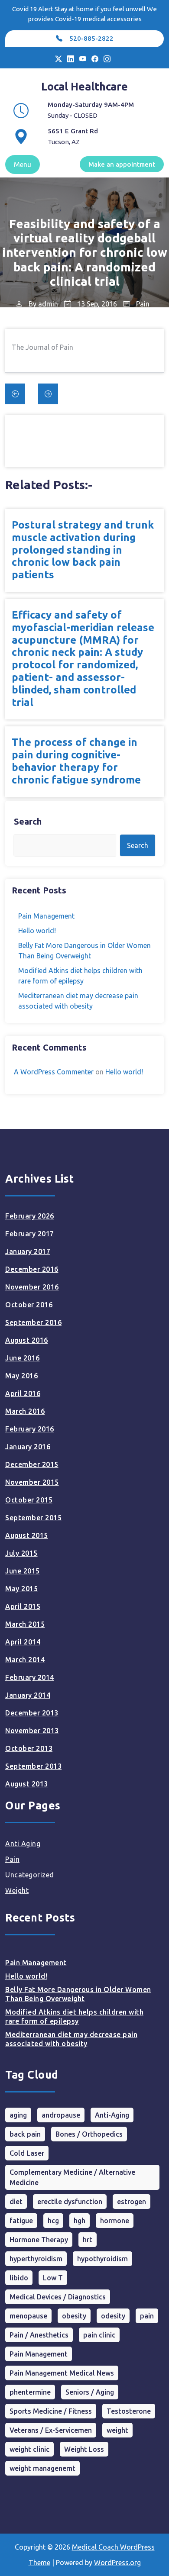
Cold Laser (27, 2153)
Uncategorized (30, 1875)
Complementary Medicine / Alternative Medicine (72, 2177)
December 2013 (32, 1713)
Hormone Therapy (39, 2240)
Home (16, 325)
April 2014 (23, 1642)
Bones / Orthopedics (89, 2134)
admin (48, 304)
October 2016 (29, 1305)
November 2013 (32, 1731)
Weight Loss (84, 2449)
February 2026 (30, 1216)
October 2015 (29, 1500)
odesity (113, 2316)
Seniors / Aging (90, 2392)
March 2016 (25, 1411)
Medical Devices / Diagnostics (58, 2297)
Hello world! (37, 931)
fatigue (21, 2221)
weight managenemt (42, 2468)
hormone (115, 2221)
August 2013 (27, 1784)
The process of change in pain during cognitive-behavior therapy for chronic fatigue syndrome (76, 761)
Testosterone (129, 2411)
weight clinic (29, 2449)
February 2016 (30, 1429)
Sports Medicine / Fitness (51, 2411)
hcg (53, 2221)
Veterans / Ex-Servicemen (51, 2430)
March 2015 (25, 1624)
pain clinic (99, 2335)
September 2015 (33, 1518)
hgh (80, 2221)
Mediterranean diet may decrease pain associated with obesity (71, 2039)
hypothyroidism (102, 2259)
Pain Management (46, 916)
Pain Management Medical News (62, 2373)
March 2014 (25, 1660)
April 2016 (23, 1393)
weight (117, 2430)
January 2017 (28, 1251)
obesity (74, 2316)
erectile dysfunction (70, 2202)
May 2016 (21, 1376)
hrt (88, 2240)
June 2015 (23, 1571)
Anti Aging (23, 1844)
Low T (53, 2278)
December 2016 (32, 1269)
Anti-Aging (112, 2115)
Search (28, 821)
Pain (143, 304)
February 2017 (30, 1234)
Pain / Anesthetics (39, 2335)
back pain (25, 2134)
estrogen (132, 2202)
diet (16, 2202)
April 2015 (23, 1606)
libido (19, 2278)
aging (18, 2115)
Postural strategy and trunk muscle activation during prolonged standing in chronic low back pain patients (83, 550)
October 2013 (29, 1748)
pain (147, 2316)
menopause (28, 2316)
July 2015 (21, 1553)
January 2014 (28, 1695)
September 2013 (33, 1766)
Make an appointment (122, 164)
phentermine (30, 2392)
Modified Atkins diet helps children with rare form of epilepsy (74, 2017)
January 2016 (28, 1447)
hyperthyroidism (36, 2259)
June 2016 (23, 1358)
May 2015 (21, 1589)
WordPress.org (117, 2563)
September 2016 (33, 1322)
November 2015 (32, 1482)
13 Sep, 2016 (96, 304)
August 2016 (27, 1340)
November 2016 (32, 1287)
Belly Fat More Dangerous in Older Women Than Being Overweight (78, 1994)
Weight (17, 1890)
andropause (61, 2115)
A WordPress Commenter (54, 1072)
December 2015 (32, 1464)
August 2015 (27, 1535)
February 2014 (30, 1677)
